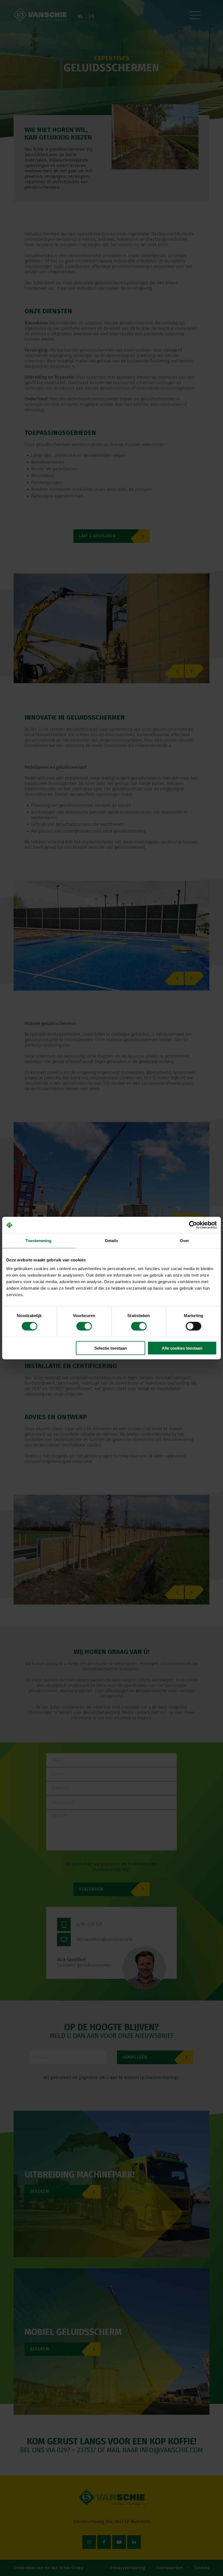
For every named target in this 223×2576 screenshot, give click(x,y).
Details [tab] (112, 1241)
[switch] (84, 1326)
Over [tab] (184, 1241)
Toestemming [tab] (38, 1241)
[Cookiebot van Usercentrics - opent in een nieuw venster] (193, 1225)
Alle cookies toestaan (182, 1348)
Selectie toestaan (111, 1348)
